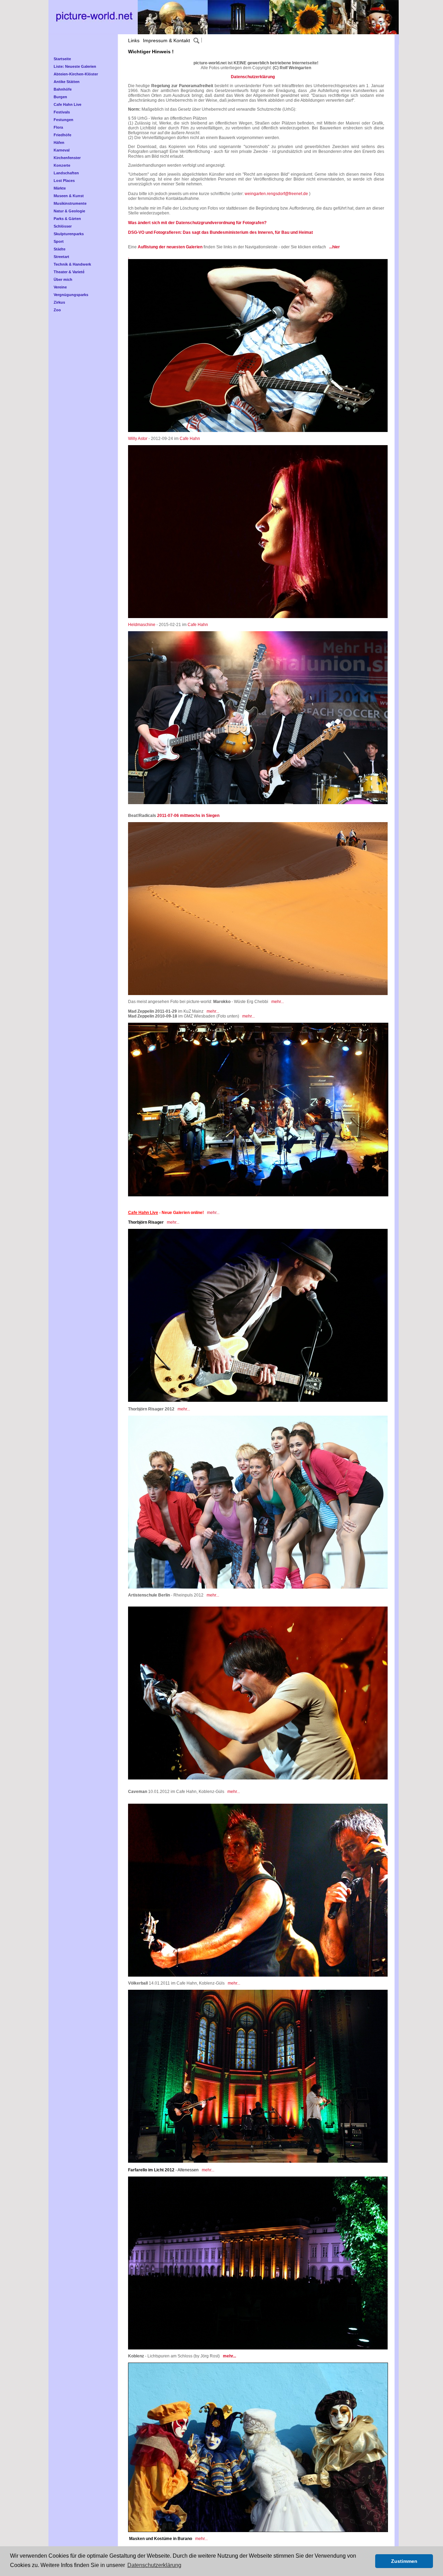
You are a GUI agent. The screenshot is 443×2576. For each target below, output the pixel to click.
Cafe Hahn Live (67, 104)
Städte (60, 249)
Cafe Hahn (190, 439)
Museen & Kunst (69, 196)
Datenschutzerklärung (253, 77)
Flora (58, 127)
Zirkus (59, 302)
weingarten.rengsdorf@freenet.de (276, 194)
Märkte (60, 188)
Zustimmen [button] (404, 2561)
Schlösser (63, 226)
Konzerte (62, 165)
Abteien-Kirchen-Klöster (76, 74)
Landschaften (66, 173)
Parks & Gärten (67, 219)
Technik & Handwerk (72, 264)
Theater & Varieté (69, 272)
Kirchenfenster (67, 158)
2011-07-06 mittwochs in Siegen (188, 816)
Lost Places (64, 181)
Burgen (60, 97)
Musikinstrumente (70, 203)
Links (134, 40)
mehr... (278, 1002)
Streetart (61, 257)
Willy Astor (138, 439)
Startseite (62, 59)
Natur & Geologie (69, 211)
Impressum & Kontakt (166, 40)
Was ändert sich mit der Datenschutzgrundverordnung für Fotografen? (197, 223)
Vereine (60, 287)
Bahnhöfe (63, 89)
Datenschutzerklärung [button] (154, 2565)
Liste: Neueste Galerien (75, 66)
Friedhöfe (62, 135)
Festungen (64, 120)
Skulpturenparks (69, 234)
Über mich (63, 279)
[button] (368, 2561)
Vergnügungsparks (71, 295)
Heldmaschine (142, 625)
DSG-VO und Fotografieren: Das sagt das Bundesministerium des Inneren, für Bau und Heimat (220, 232)
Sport (59, 241)
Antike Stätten (67, 82)
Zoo (57, 310)
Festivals (62, 112)
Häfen (59, 142)
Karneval (62, 150)
